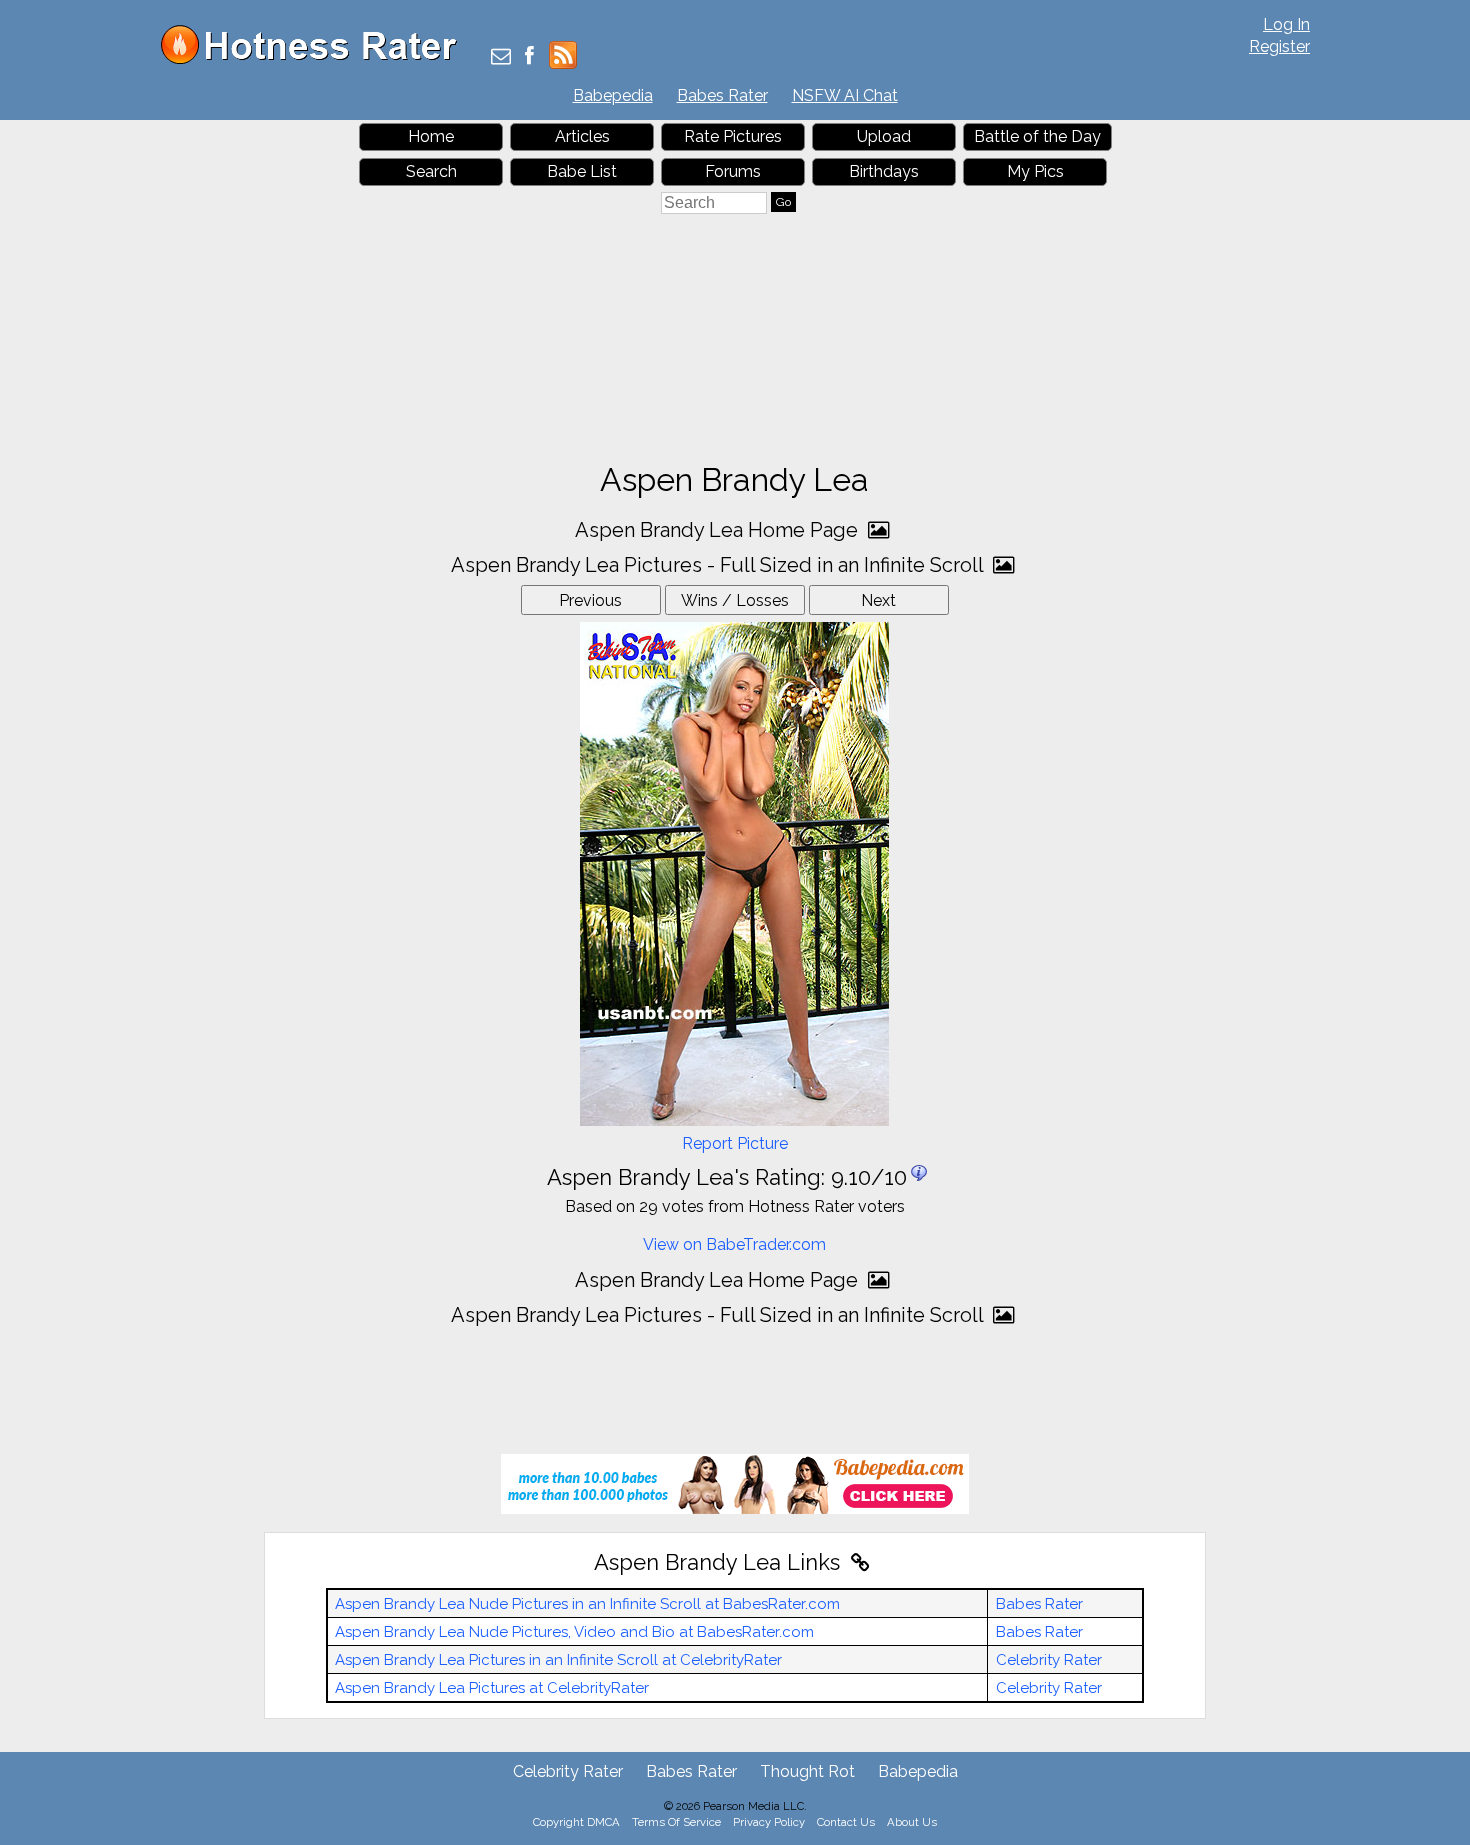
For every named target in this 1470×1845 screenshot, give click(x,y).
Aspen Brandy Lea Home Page (719, 530)
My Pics (1035, 171)
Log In (1286, 24)
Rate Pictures (733, 136)
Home (431, 136)
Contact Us (846, 1822)
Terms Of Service (676, 1822)
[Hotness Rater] (316, 59)
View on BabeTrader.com (734, 1244)
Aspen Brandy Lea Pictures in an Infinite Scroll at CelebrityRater (558, 1660)
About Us (912, 1822)
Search (431, 171)
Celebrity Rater (1049, 1660)
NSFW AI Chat (845, 95)
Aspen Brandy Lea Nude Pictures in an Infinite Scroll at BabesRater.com (587, 1604)
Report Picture (735, 1143)
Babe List (582, 171)
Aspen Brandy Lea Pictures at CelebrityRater (492, 1688)
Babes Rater (722, 95)
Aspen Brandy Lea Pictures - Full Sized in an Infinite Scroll (719, 565)
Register (1279, 46)
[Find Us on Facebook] (529, 57)
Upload (884, 136)
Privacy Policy (769, 1822)
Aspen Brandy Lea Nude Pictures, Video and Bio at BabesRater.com (574, 1632)
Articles (582, 136)
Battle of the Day (1037, 136)
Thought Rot (807, 1771)
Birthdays (884, 171)
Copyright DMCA (576, 1822)
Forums (733, 171)
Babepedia (613, 95)
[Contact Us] (501, 57)
